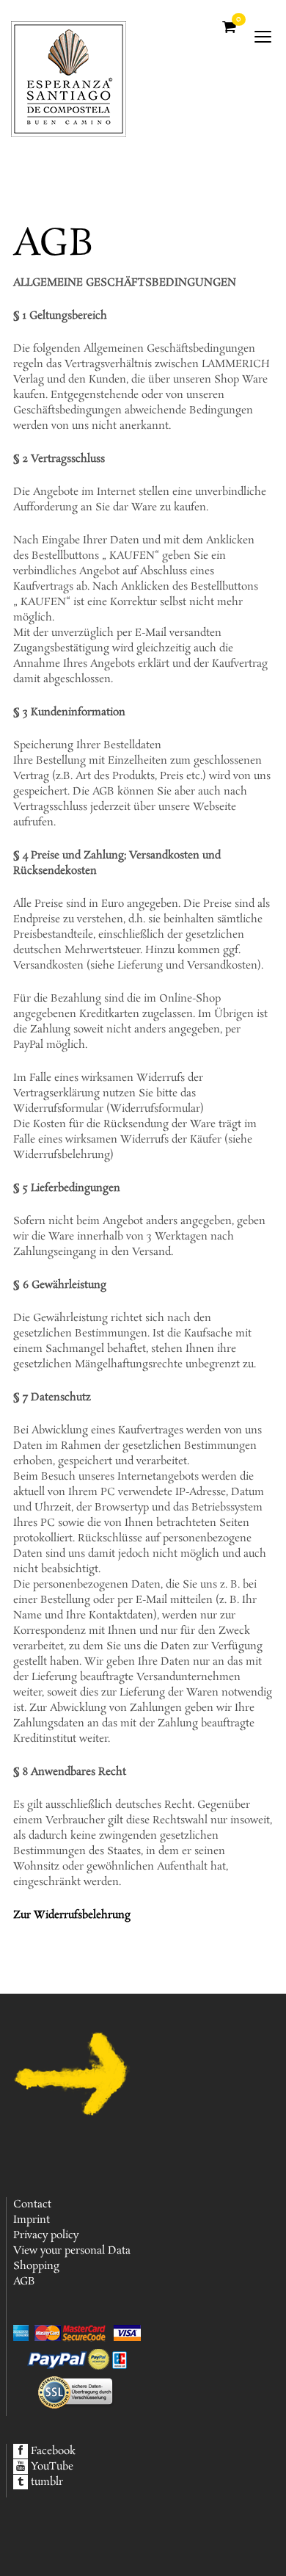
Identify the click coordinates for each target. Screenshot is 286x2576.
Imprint (32, 2220)
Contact (32, 2204)
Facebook (53, 2451)
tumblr (47, 2482)
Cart (238, 21)
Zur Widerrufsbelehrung (72, 1915)
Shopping (36, 2266)
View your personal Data (72, 2251)
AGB (24, 2282)
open (263, 37)
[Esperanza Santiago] (76, 73)
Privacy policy (46, 2235)
